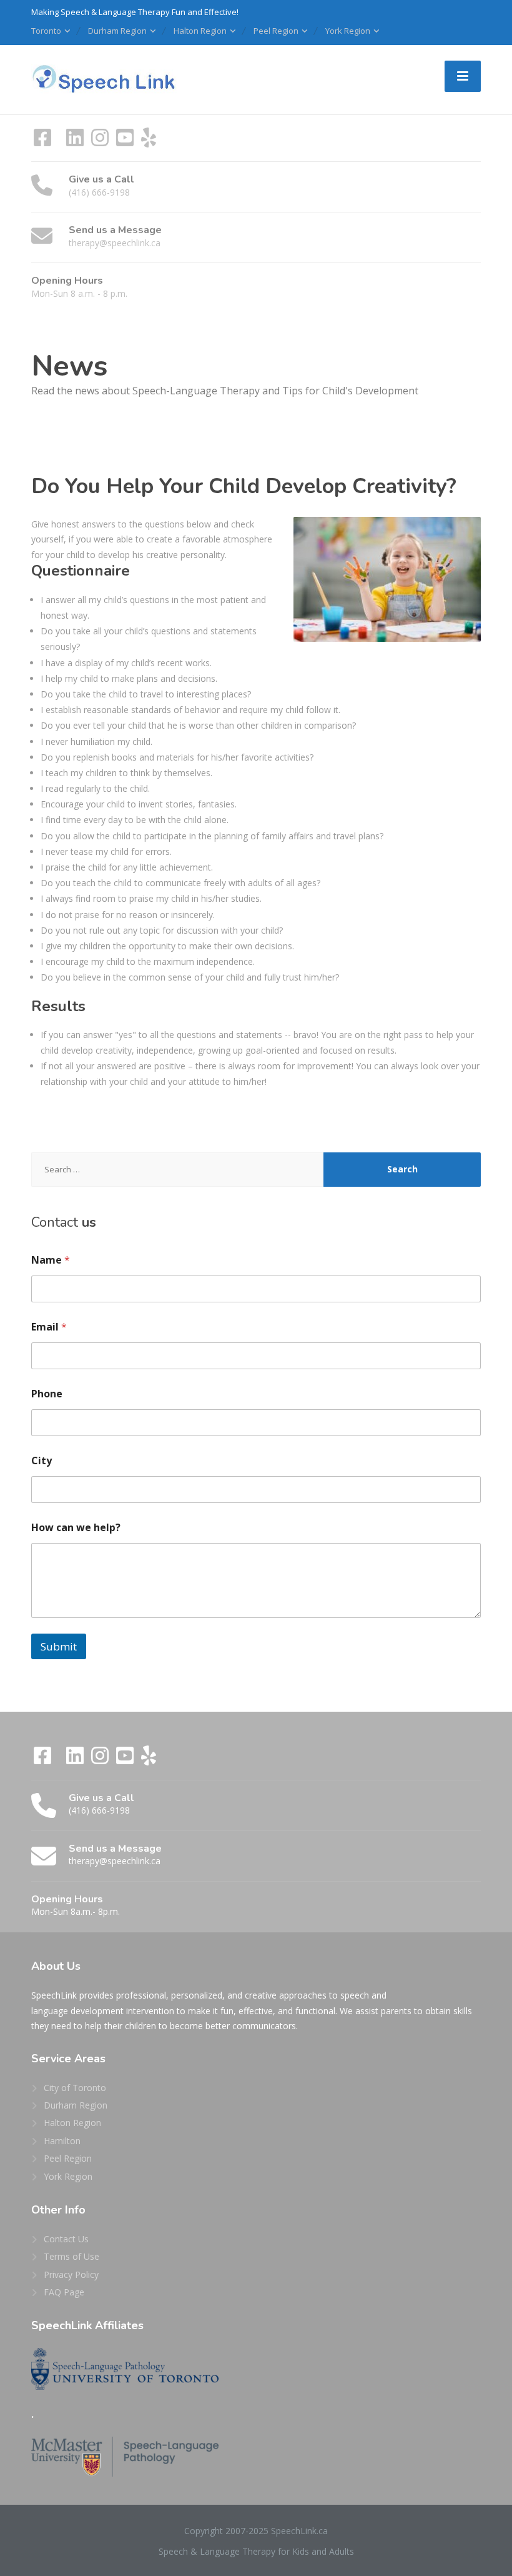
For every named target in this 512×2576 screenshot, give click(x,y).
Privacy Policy (71, 2274)
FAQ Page (64, 2292)
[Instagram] (101, 142)
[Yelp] (149, 142)
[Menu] (463, 76)
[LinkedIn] (76, 142)
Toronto (46, 31)
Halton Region (200, 31)
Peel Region (276, 31)
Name (51, 1260)
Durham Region (117, 31)
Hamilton (62, 2141)
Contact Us (66, 2239)
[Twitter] (60, 142)
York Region (348, 31)
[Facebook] (44, 142)
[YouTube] (126, 142)
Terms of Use (71, 2256)
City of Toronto (75, 2088)
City (42, 1461)
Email (49, 1327)
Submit (59, 1646)
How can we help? (76, 1528)
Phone (47, 1394)
